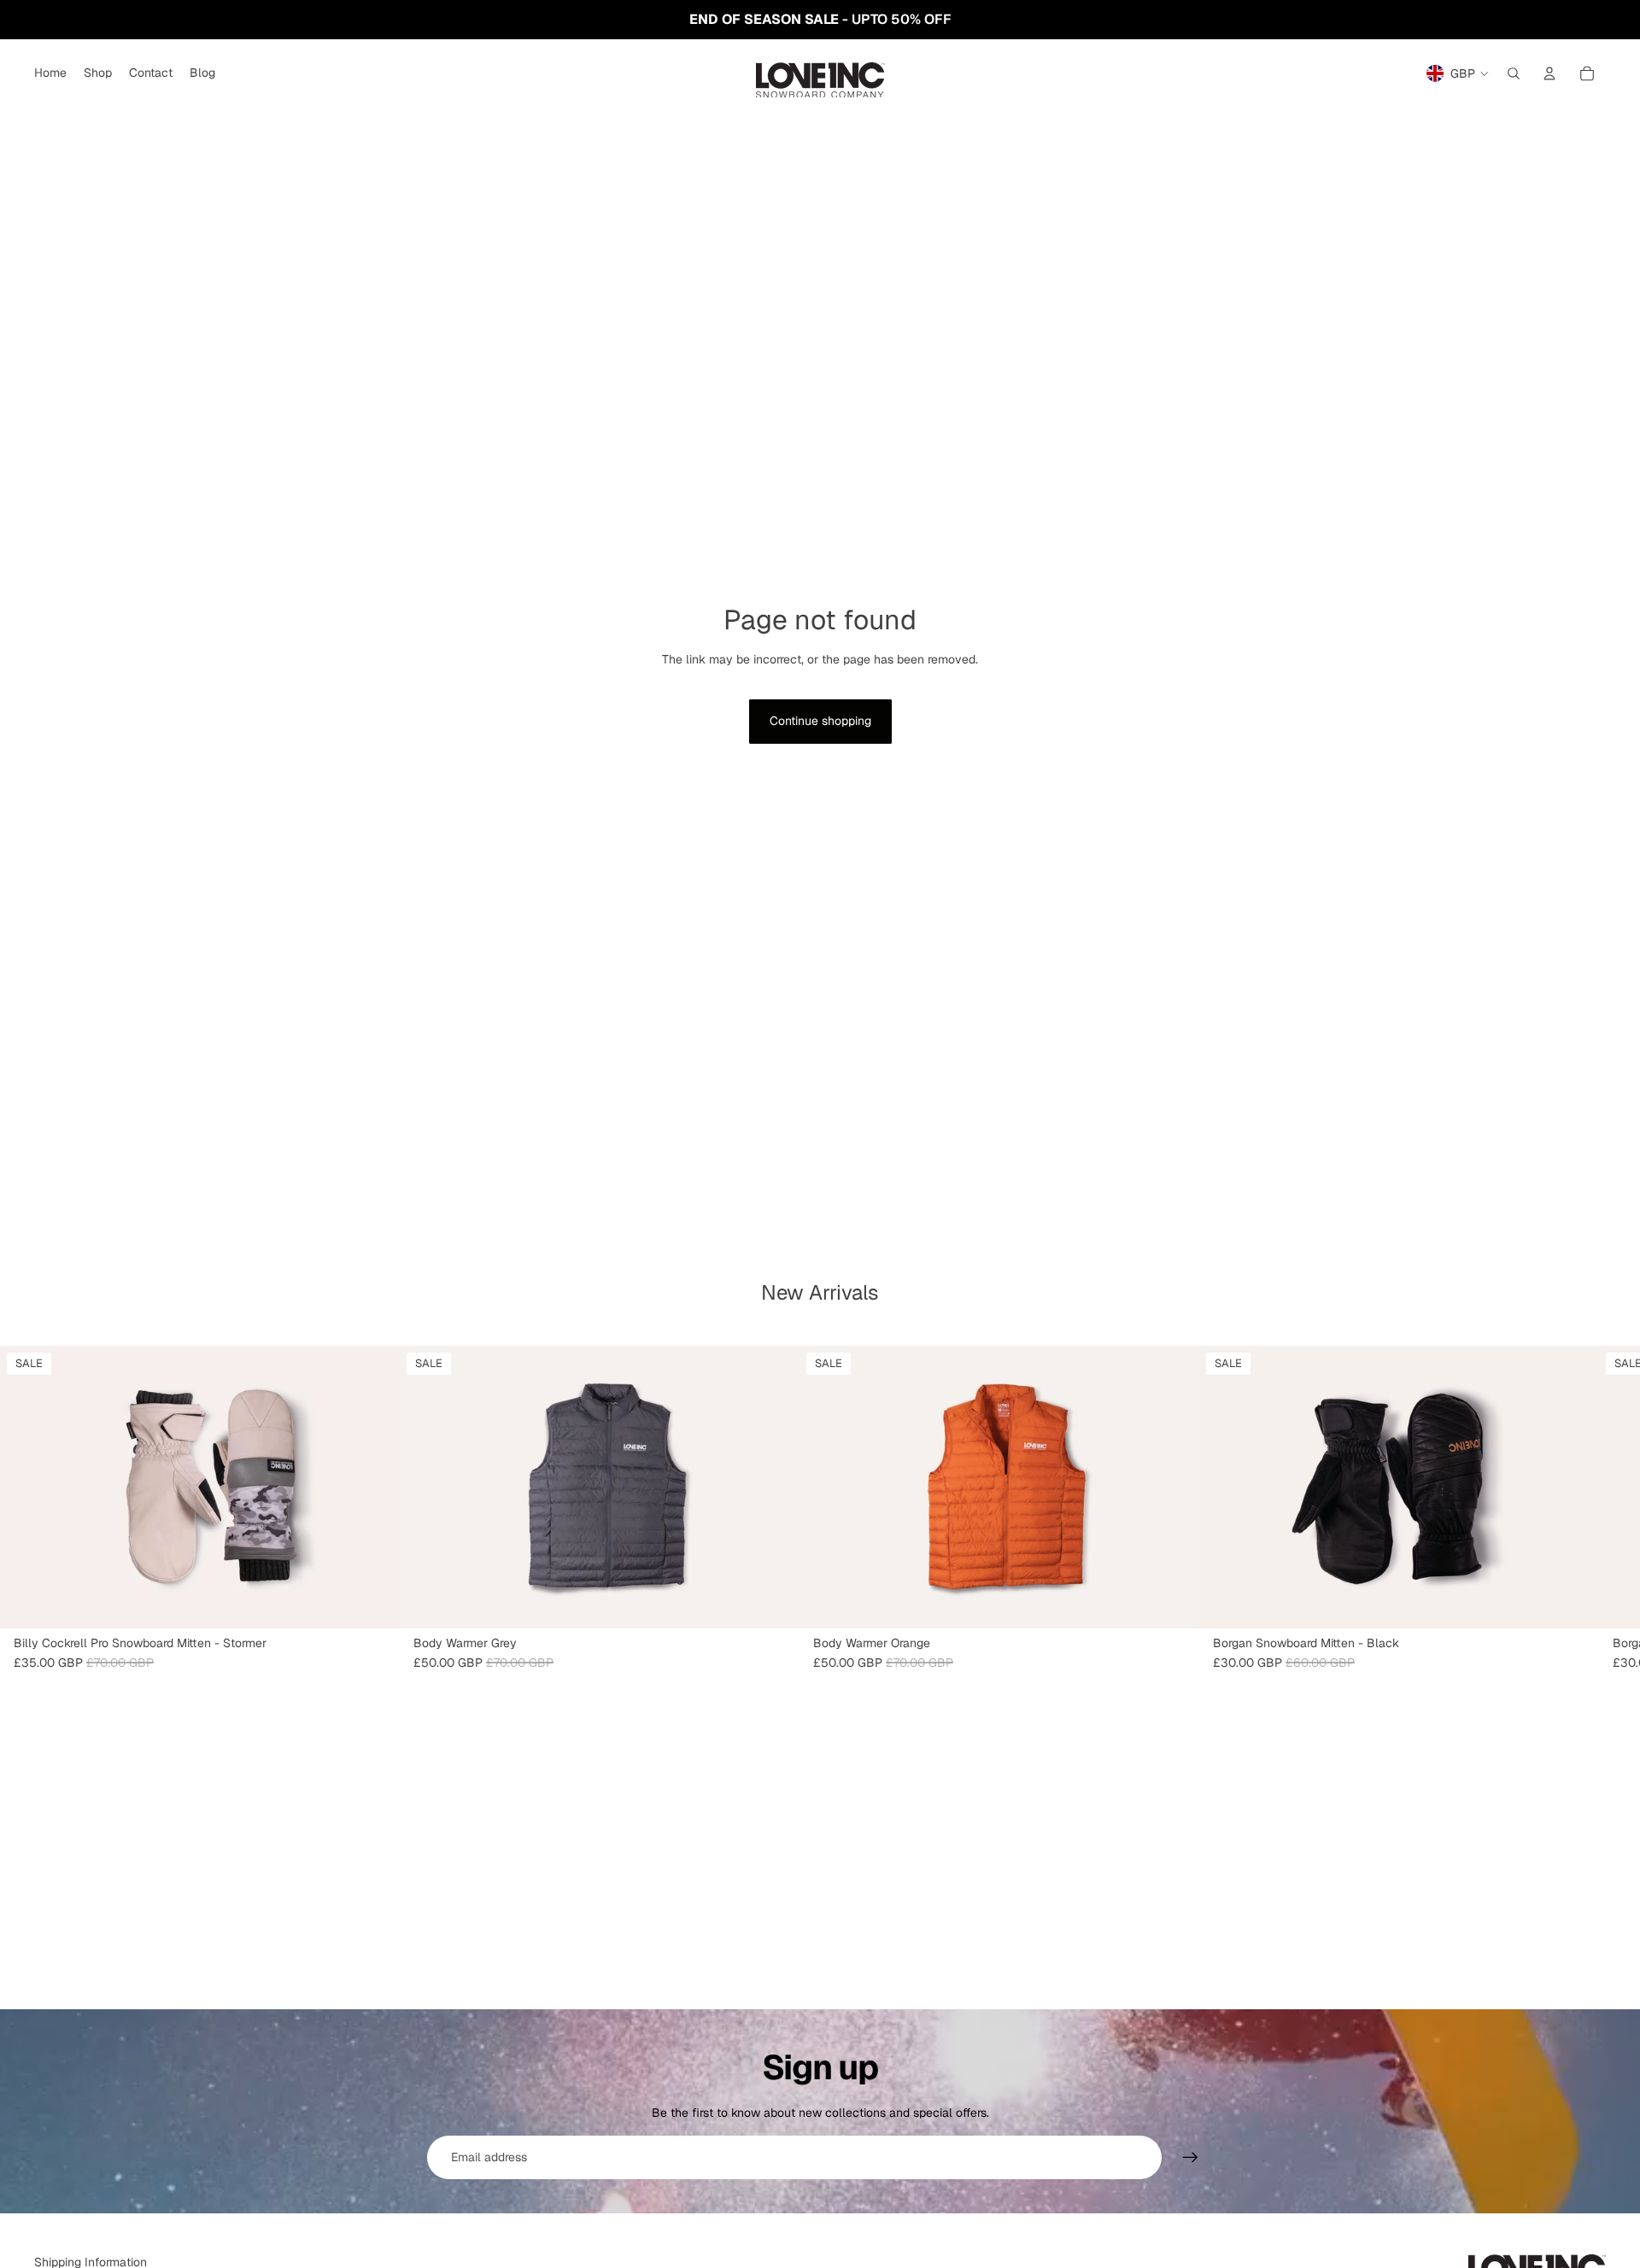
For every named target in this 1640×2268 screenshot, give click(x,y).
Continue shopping (820, 721)
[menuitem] (50, 73)
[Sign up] (1191, 2158)
